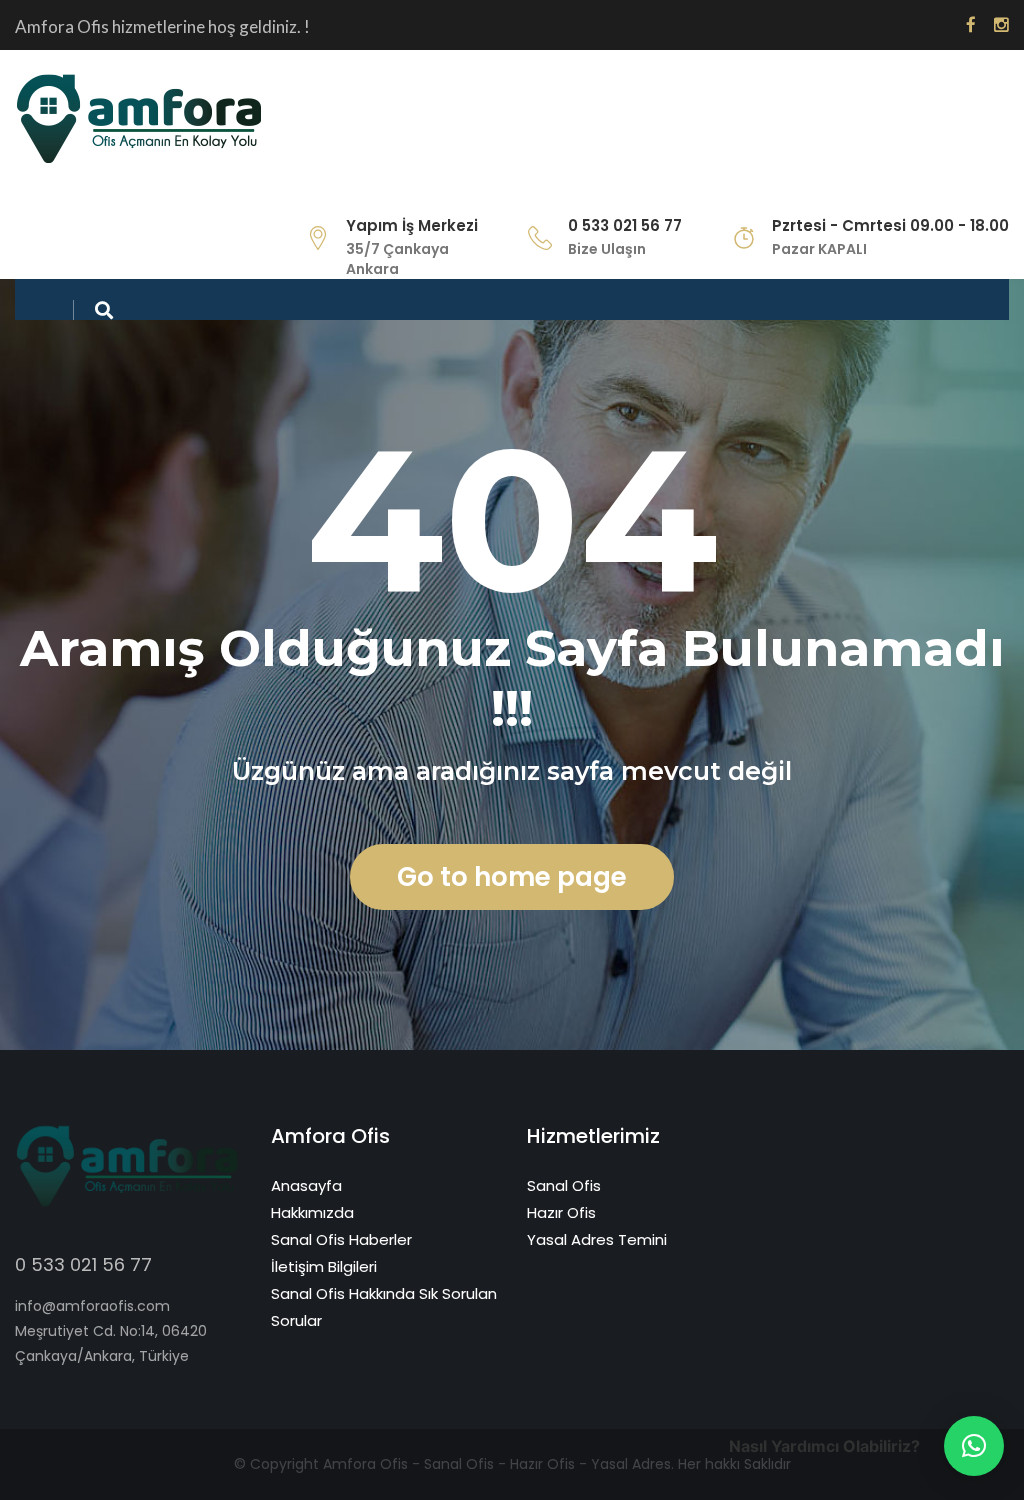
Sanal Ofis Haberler (341, 1239)
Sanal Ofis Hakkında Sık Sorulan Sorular (384, 1307)
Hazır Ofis (561, 1212)
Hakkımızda (312, 1212)
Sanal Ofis (564, 1185)
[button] (974, 1446)
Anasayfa (306, 1185)
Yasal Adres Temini (597, 1239)
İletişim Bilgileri (324, 1266)
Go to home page (512, 877)
